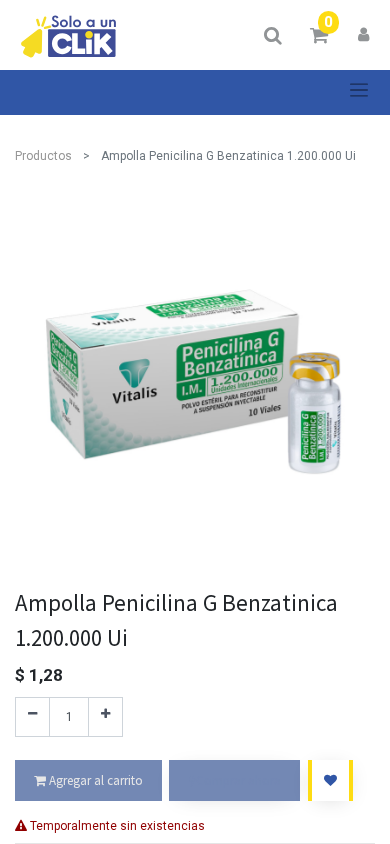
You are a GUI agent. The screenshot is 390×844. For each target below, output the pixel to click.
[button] (330, 781)
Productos (43, 156)
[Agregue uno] (105, 717)
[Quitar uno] (32, 717)
